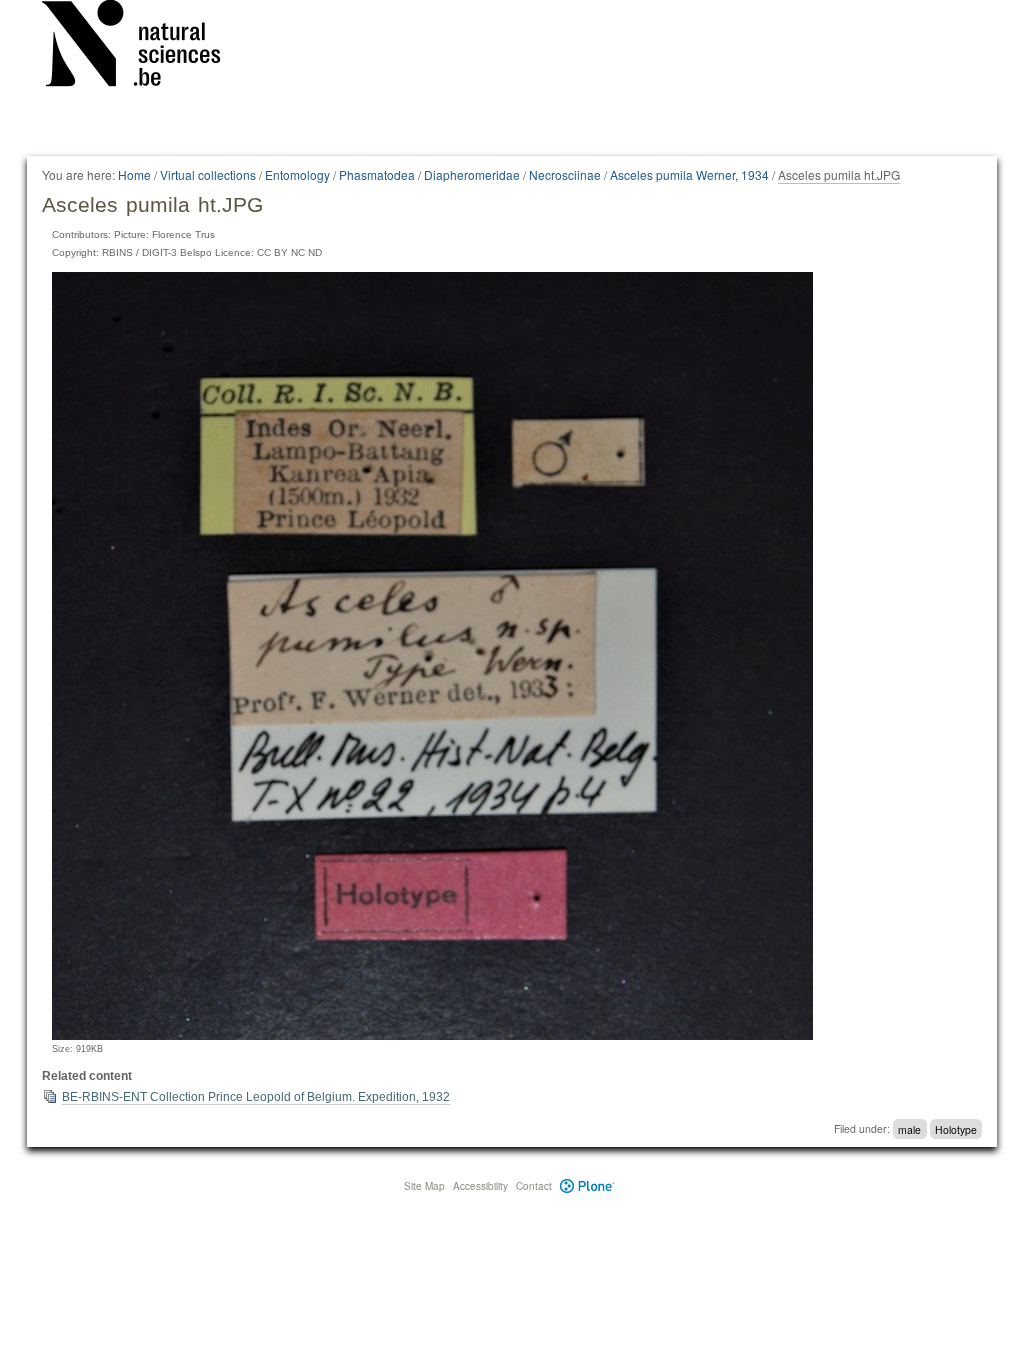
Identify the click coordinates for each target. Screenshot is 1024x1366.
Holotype (956, 1128)
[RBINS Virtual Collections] (144, 47)
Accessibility (480, 1186)
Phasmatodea (377, 174)
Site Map (424, 1186)
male (909, 1128)
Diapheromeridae (472, 174)
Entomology (297, 174)
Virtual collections (208, 174)
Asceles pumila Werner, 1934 (689, 174)
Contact (534, 1186)
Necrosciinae (565, 174)
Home (134, 174)
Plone (587, 1186)
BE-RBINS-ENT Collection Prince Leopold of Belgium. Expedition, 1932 (256, 1097)
